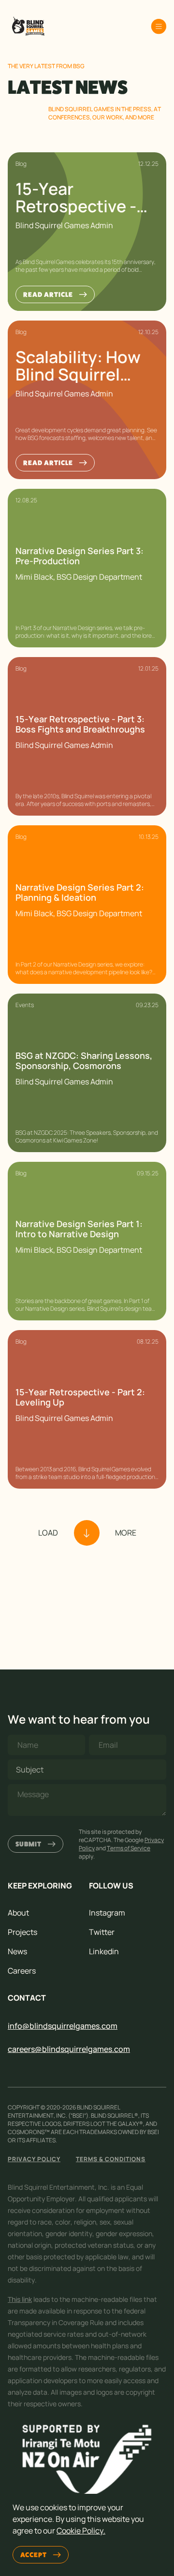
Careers (22, 1971)
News (17, 1951)
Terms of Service (129, 1848)
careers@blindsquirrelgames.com (69, 2049)
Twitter (102, 1932)
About (18, 1913)
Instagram (107, 1913)
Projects (22, 1932)
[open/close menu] (159, 27)
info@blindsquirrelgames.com (63, 2026)
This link (20, 2299)
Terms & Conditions (111, 2159)
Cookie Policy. (81, 2531)
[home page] (28, 27)
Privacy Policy (34, 2159)
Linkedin (104, 1951)
